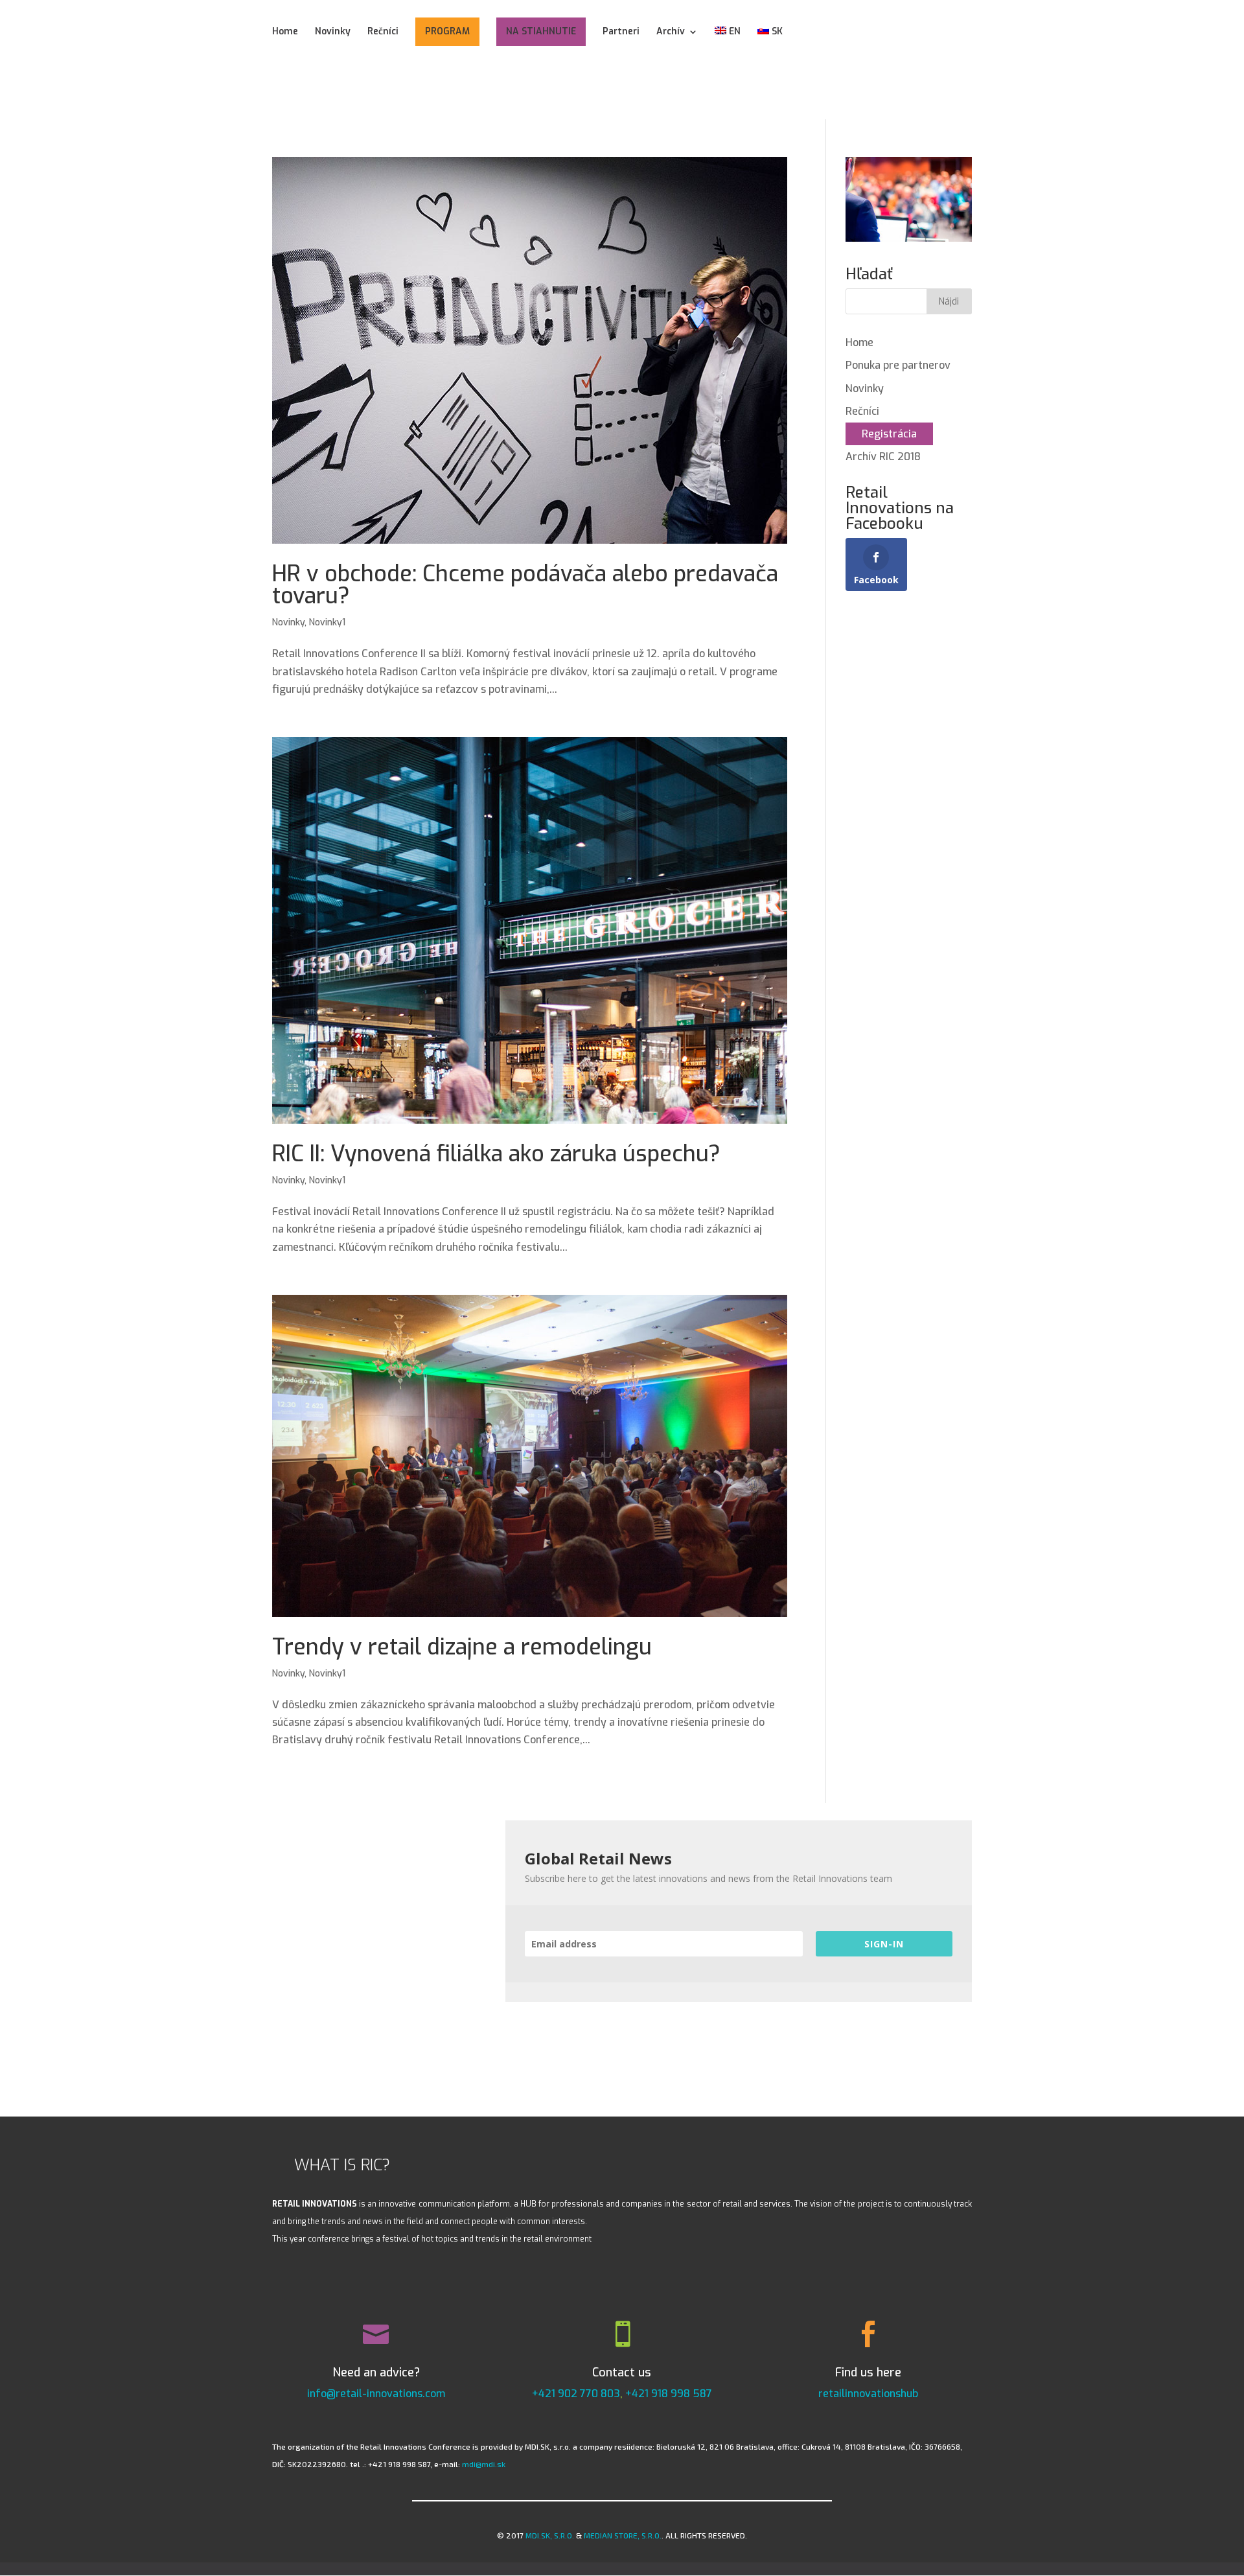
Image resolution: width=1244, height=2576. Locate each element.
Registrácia (889, 434)
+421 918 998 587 (669, 2394)
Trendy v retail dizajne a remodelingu (462, 1647)
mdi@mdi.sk (484, 2464)
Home (285, 32)
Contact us (622, 2373)
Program (447, 31)
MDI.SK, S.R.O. (550, 2535)
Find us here (868, 2373)
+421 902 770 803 (576, 2394)
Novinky (333, 32)
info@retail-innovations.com (376, 2394)
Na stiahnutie (541, 31)
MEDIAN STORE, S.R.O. (623, 2535)
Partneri (621, 32)
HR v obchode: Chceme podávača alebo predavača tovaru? (525, 585)
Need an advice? (376, 2373)
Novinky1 (327, 622)
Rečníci (383, 32)
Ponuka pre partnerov (898, 365)
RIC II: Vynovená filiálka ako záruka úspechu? (496, 1154)
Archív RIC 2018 (883, 457)
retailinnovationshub (868, 2394)
